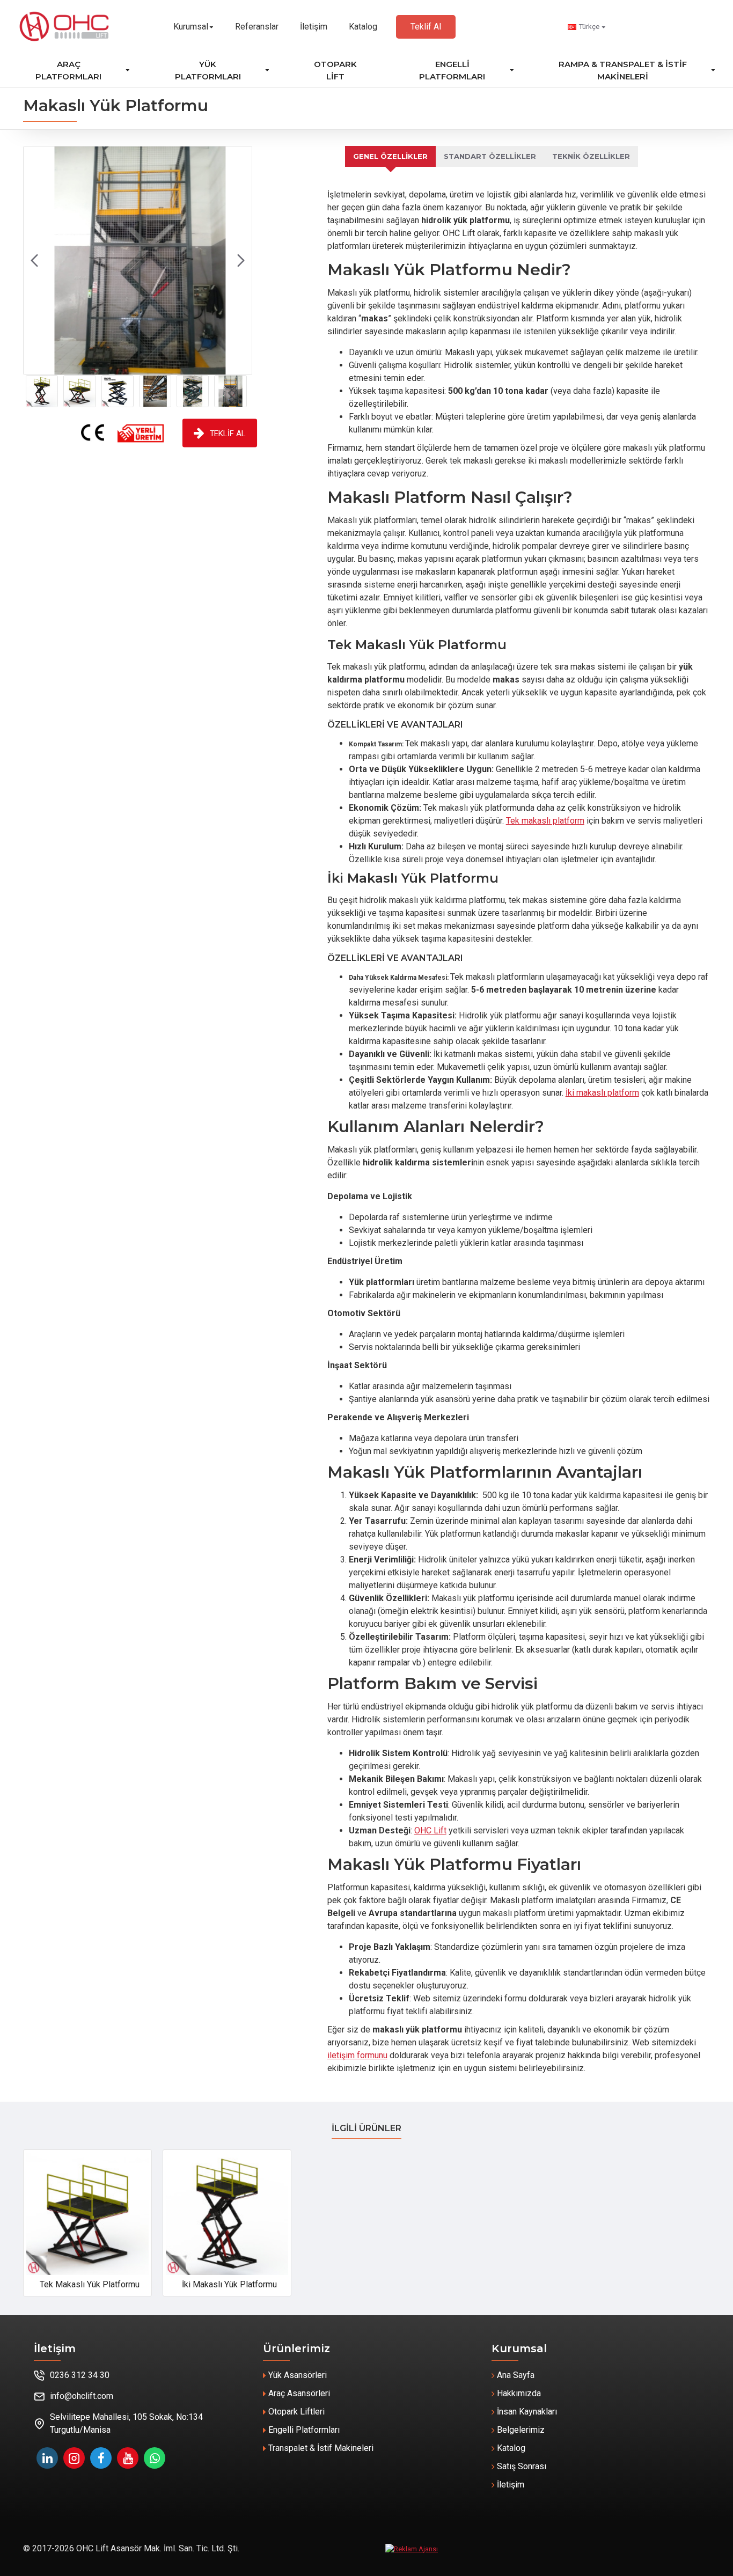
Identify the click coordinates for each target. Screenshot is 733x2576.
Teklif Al (228, 433)
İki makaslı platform (602, 1093)
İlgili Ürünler (366, 2128)
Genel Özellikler (390, 156)
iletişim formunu (357, 2055)
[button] (34, 261)
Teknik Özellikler (591, 156)
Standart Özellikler (490, 156)
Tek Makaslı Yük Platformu (90, 2284)
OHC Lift (430, 1830)
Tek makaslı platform (545, 821)
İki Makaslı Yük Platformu (229, 2284)
